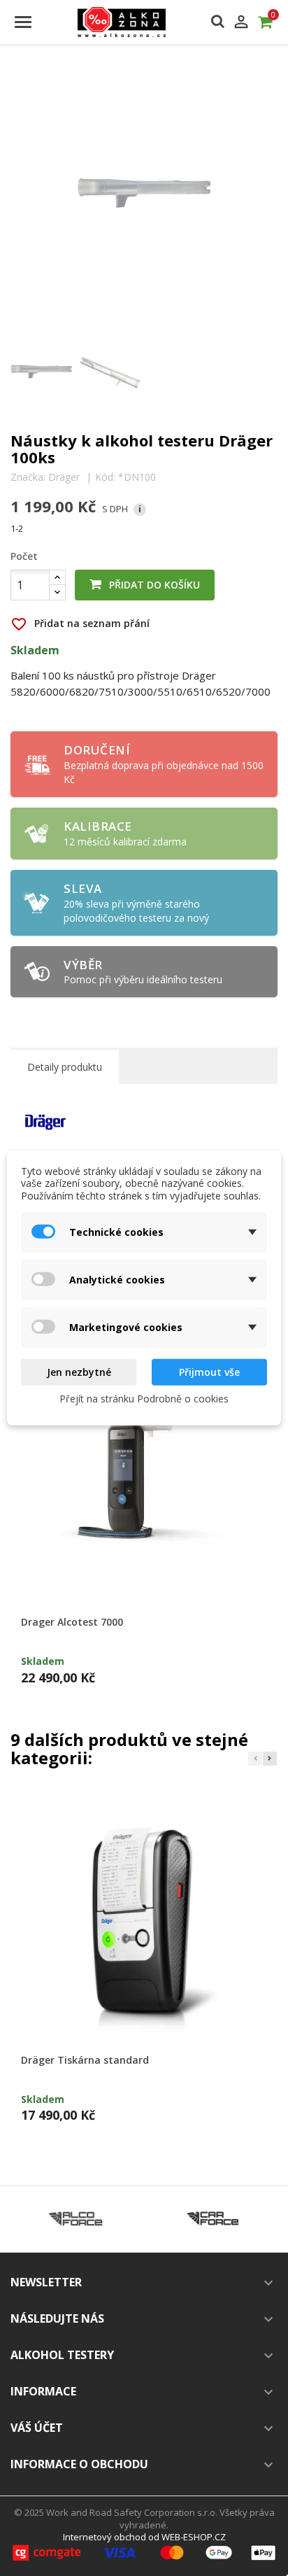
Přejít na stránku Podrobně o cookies (144, 1398)
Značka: (28, 477)
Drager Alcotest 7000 (72, 1622)
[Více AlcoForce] (75, 2219)
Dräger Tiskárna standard (85, 2060)
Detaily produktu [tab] (65, 1067)
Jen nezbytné (79, 1372)
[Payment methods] (144, 2552)
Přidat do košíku (153, 585)
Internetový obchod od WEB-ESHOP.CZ (144, 2537)
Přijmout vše (209, 1372)
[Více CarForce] (213, 2219)
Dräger (64, 477)
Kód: (105, 477)
